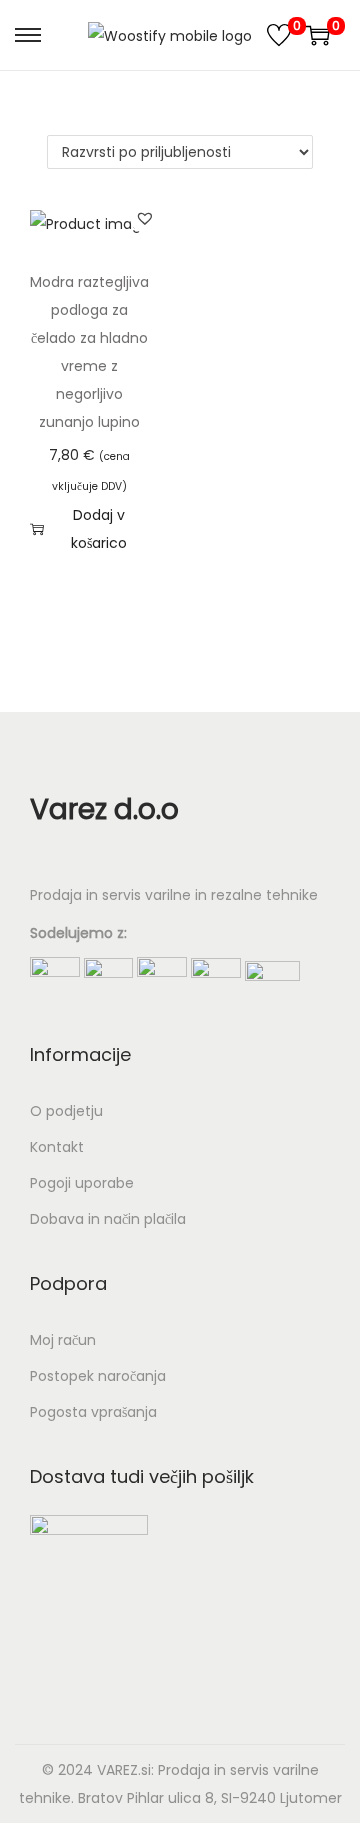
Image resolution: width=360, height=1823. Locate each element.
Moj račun (63, 1340)
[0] (279, 35)
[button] (145, 218)
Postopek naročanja (98, 1376)
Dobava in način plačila (108, 1219)
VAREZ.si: (125, 1770)
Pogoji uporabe (82, 1183)
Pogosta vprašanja (93, 1412)
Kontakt (57, 1147)
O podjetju (66, 1111)
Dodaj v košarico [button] (99, 529)
